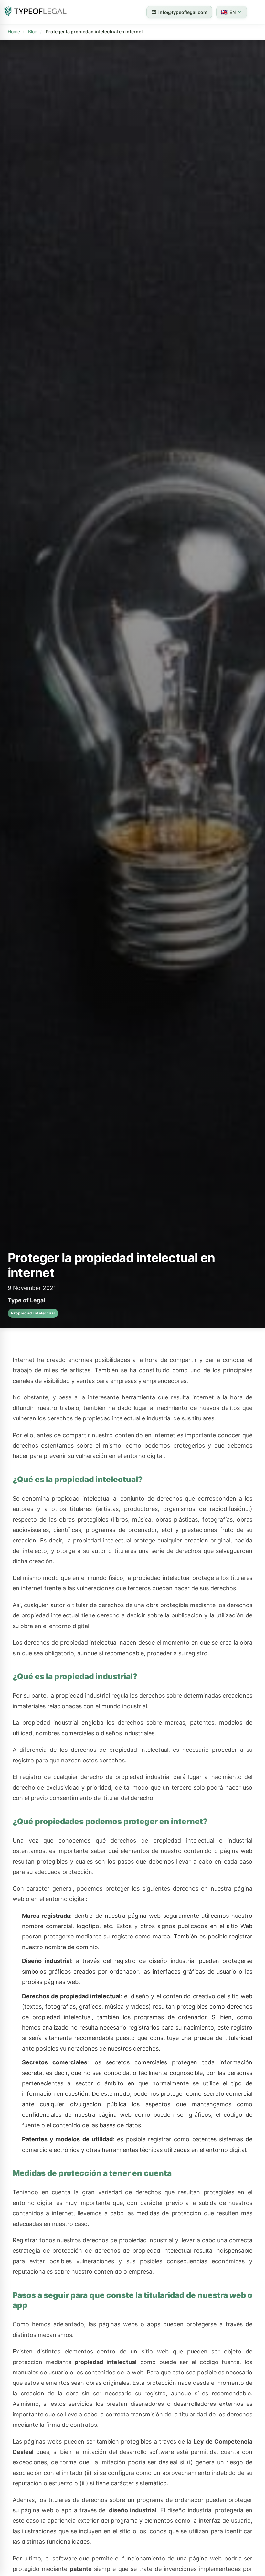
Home (14, 31)
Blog (33, 31)
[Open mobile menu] (258, 12)
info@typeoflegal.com (183, 12)
